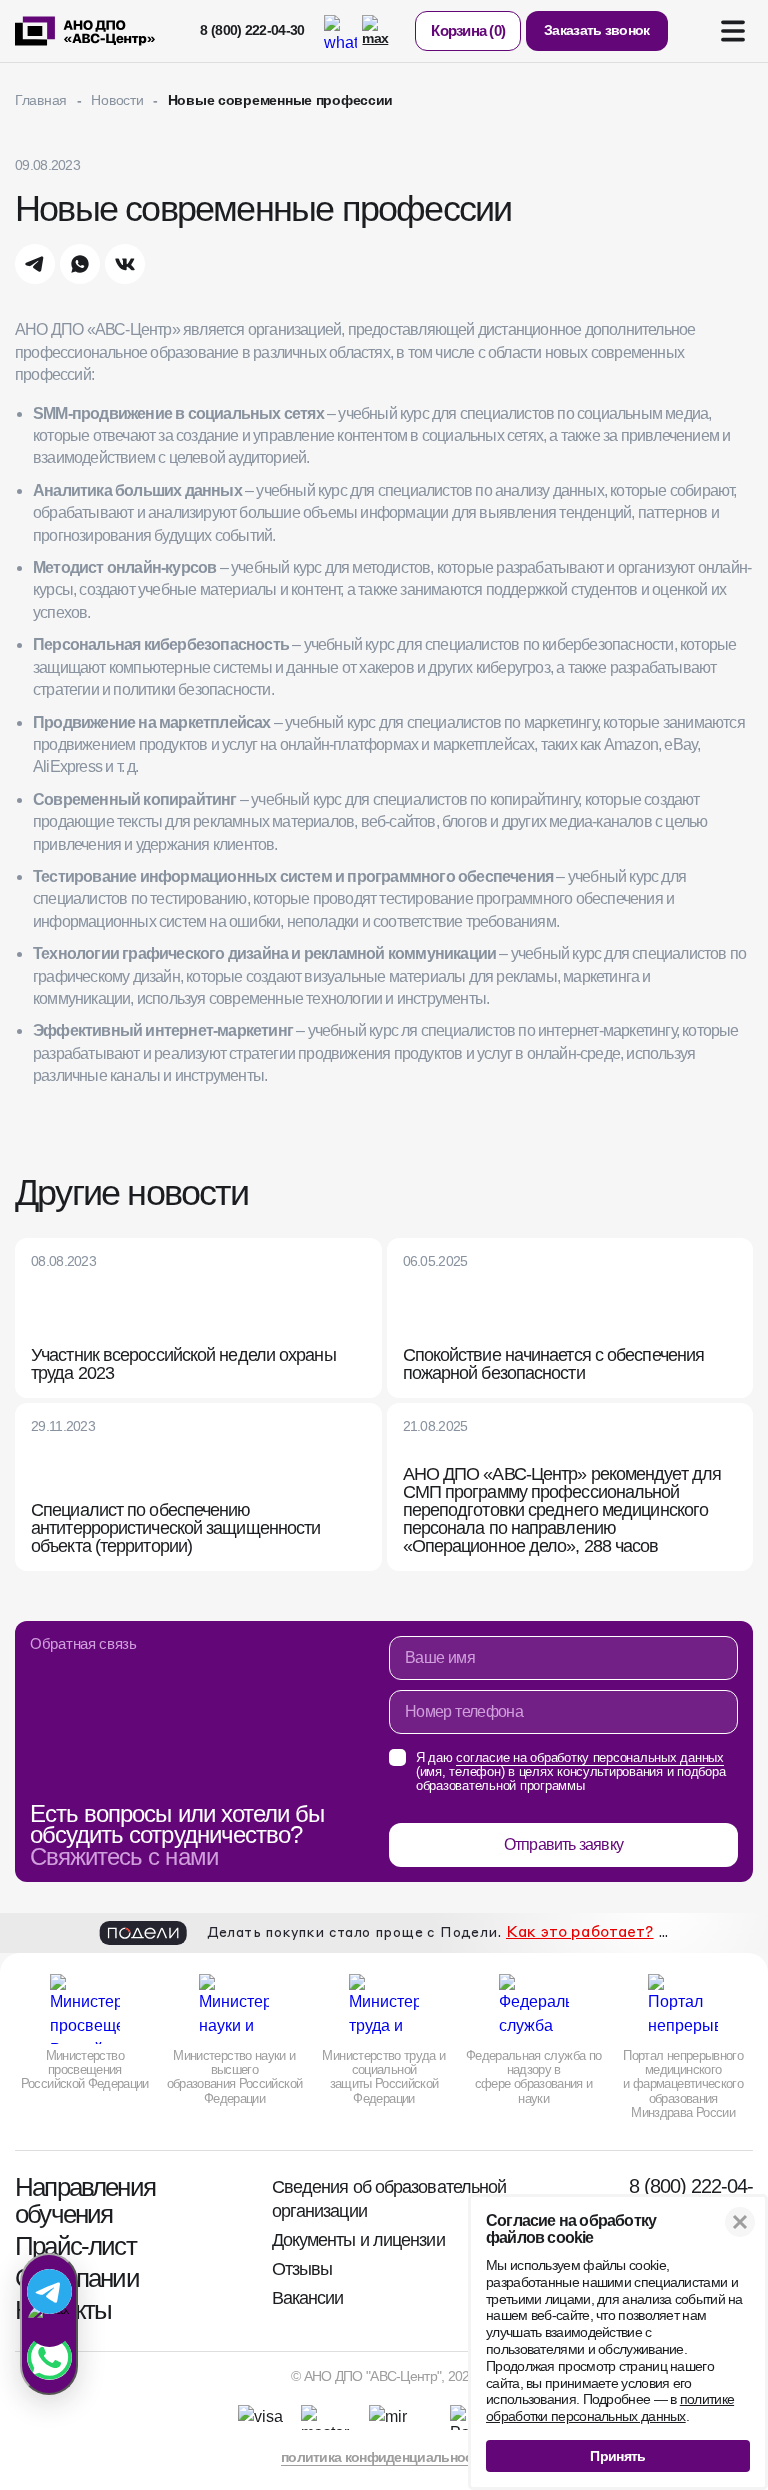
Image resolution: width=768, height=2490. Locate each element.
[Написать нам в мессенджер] (49, 2324)
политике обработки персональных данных (610, 2407)
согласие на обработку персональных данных (216, 1526)
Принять (617, 2456)
